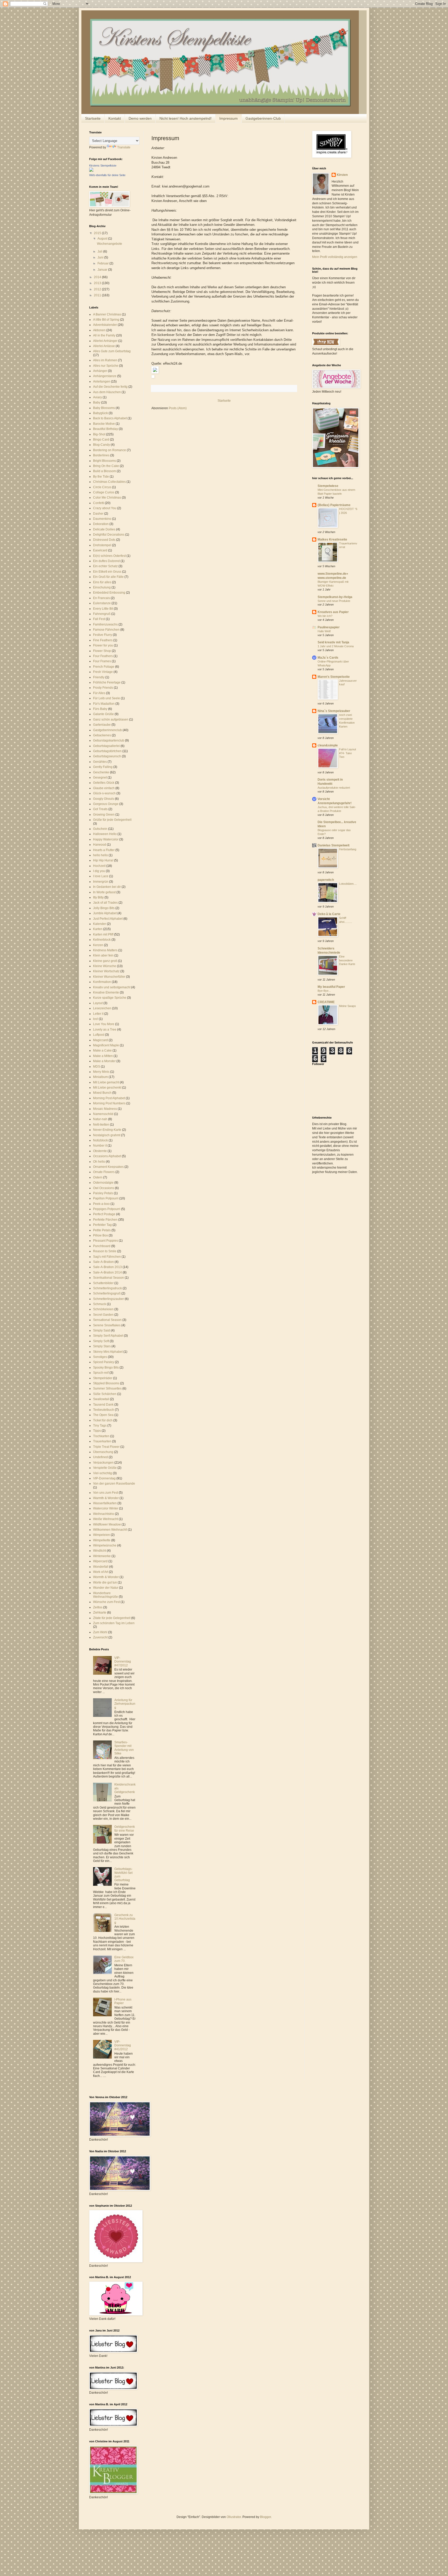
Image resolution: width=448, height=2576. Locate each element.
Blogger (265, 2517)
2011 (98, 295)
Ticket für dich (103, 1420)
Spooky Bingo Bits (106, 1368)
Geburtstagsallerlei (106, 746)
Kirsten (342, 175)
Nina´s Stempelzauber (334, 711)
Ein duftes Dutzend (106, 561)
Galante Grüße (103, 714)
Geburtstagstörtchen (107, 751)
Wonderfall (101, 1567)
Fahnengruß (102, 614)
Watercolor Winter (106, 1508)
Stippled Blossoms (106, 1383)
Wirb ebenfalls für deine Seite (107, 175)
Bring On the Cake (106, 466)
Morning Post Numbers (109, 1103)
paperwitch (326, 880)
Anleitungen (102, 382)
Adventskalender (105, 325)
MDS (97, 1067)
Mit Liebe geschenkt (107, 1088)
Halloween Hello (105, 834)
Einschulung (102, 587)
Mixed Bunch (102, 1093)
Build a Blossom (104, 471)
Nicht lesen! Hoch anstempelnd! (185, 118)
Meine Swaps (348, 1006)
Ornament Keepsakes (108, 1167)
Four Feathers (103, 656)
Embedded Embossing (109, 593)
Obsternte (100, 1151)
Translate (124, 147)
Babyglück (100, 413)
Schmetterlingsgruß (107, 1293)
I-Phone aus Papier (123, 2001)
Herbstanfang (348, 849)
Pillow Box (100, 1235)
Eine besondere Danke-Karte (347, 960)
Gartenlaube (102, 725)
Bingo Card (101, 440)
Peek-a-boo (101, 1204)
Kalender (100, 924)
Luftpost (99, 1035)
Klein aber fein (103, 955)
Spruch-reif (101, 1373)
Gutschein (100, 829)
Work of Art (101, 1572)
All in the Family (104, 335)
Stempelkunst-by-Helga (335, 597)
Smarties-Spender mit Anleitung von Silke (124, 1748)
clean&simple (328, 745)
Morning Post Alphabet (109, 1098)
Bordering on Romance (110, 450)
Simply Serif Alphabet (108, 1336)
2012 (98, 289)
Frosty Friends (103, 688)
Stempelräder (103, 1378)
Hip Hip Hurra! (103, 860)
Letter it (98, 1014)
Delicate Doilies (104, 529)
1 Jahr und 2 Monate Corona (336, 646)
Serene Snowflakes (107, 1325)
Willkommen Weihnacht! (110, 1530)
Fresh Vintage (103, 672)
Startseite (93, 118)
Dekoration (101, 524)
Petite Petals (102, 1230)
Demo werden (140, 118)
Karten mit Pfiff (103, 934)
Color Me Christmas (107, 498)
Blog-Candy (101, 445)
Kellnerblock (102, 940)
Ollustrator (234, 2517)
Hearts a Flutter (104, 850)
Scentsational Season (108, 1278)
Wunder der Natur (106, 1588)
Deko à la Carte (329, 914)
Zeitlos (98, 1607)
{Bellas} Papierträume (334, 505)
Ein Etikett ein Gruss (107, 572)
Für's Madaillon (104, 704)
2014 (98, 277)
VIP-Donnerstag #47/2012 (123, 1662)
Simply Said (101, 1330)
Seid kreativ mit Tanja (333, 642)
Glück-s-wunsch (104, 793)
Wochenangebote (110, 244)
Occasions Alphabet (107, 1156)
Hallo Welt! (324, 631)
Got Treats (100, 809)
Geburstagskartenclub (109, 740)
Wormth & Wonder (106, 1577)
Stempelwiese (328, 486)
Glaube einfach (104, 788)
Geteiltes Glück (104, 783)
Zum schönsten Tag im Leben (114, 1623)
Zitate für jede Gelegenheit (112, 1618)
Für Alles (99, 693)
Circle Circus (102, 487)
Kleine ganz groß (105, 961)
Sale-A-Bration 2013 (107, 1267)
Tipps (97, 1431)
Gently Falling (103, 767)
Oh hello (99, 1162)
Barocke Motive (104, 424)
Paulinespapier (329, 627)
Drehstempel (102, 545)
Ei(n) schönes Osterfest (109, 556)
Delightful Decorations (109, 535)
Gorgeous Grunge (106, 804)
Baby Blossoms (104, 408)
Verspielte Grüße (105, 1468)
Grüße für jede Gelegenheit (112, 820)
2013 (98, 283)
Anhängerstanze (105, 376)
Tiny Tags (100, 1426)
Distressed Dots (104, 540)
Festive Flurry (103, 635)
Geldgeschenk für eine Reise (125, 1829)
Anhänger (100, 371)
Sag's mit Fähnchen (107, 1257)
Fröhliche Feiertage (107, 682)
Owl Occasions (104, 1188)
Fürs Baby (100, 709)
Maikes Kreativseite (332, 539)
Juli (100, 251)
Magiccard (100, 1040)
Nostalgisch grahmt (107, 1135)
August (103, 239)
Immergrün (101, 882)
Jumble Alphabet (105, 913)
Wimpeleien (101, 1535)
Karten (98, 929)
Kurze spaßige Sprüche (110, 998)
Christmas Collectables (109, 482)
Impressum (229, 118)
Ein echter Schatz (105, 566)
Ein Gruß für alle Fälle (108, 577)
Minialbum (100, 1077)
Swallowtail (101, 1399)
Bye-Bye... (324, 991)
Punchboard (102, 1246)
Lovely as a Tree (105, 1030)
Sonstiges (100, 1357)
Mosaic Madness (105, 1109)
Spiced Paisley (104, 1362)
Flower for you (103, 645)
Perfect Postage (104, 1214)
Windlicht (100, 1551)
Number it (100, 1146)
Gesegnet (100, 778)
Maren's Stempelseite (334, 677)
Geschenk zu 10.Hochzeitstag (125, 1919)
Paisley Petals (103, 1193)
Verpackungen (103, 1463)
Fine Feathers (103, 640)
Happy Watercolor (106, 839)
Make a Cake (102, 1050)
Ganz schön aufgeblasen (111, 719)
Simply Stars (102, 1346)
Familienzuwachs (105, 624)
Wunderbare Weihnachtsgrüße (106, 1595)
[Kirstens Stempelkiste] (91, 171)
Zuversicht (100, 1637)
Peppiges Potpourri (107, 1209)
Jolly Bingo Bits (104, 908)
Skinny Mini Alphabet (108, 1352)
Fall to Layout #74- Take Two (348, 753)
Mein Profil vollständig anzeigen (335, 257)
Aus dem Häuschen (107, 392)
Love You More (104, 1024)
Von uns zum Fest (106, 1493)
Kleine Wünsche (105, 966)
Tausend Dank (103, 1405)
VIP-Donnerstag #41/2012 (123, 2045)
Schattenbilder (103, 1283)
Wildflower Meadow (107, 1524)
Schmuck (100, 1304)
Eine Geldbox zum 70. (124, 1959)
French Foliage (104, 667)
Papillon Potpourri (106, 1198)
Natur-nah (100, 1119)
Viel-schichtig (103, 1473)
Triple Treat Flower (106, 1447)
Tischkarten (101, 1436)
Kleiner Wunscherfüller (109, 977)
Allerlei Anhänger (105, 341)
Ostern (98, 1177)
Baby (97, 402)
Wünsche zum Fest (106, 1602)
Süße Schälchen (105, 1394)
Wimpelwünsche (105, 1545)
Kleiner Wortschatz (106, 971)
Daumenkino (102, 519)
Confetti (99, 503)
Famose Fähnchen (106, 630)
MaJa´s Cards (328, 658)
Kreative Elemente (106, 992)
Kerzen (98, 945)
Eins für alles (102, 582)
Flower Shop (102, 651)
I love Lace (101, 876)
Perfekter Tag (102, 1225)
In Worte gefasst (104, 892)
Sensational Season (107, 1320)
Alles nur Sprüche (106, 366)
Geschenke (101, 772)
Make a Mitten (103, 1056)
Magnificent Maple (106, 1045)
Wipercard (100, 1561)
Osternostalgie (103, 1183)
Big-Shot (99, 434)
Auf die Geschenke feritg (110, 387)
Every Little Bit (103, 609)
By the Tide (101, 477)
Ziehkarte (100, 1613)
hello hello (100, 855)
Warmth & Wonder (106, 1498)
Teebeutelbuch (104, 1410)
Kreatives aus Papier (333, 612)
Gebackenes (102, 735)
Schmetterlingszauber (108, 1299)
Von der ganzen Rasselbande (114, 1484)
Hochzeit (99, 866)
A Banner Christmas (107, 314)
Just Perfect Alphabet (108, 919)
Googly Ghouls (104, 799)
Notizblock (100, 1140)
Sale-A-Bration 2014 (107, 1272)
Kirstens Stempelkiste (103, 166)
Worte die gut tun (105, 1582)
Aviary (97, 397)
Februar (103, 263)
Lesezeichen (102, 1008)
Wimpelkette (102, 1540)
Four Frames (102, 661)
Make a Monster (104, 1061)
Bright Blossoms (104, 461)
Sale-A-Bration (103, 1262)
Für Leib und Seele (107, 698)
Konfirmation (102, 982)
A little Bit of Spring (106, 320)
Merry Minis (101, 1072)
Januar (103, 270)
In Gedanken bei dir (107, 887)
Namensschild (103, 1114)
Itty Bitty (98, 897)
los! (96, 1019)
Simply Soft (101, 1341)
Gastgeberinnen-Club (263, 118)
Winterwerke (102, 1556)
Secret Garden (103, 1315)
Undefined (100, 1457)
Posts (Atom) (178, 408)
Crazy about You (105, 508)
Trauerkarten (102, 1441)
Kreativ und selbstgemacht (112, 987)
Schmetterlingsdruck (107, 1288)
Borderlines (101, 455)
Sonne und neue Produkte (334, 601)
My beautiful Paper (331, 987)
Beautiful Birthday (106, 429)
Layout (98, 1003)
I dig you (99, 871)
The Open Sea (103, 1415)
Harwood (100, 845)
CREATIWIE (326, 1002)
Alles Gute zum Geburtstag (112, 351)
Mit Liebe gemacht (106, 1082)
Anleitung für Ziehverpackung (125, 1704)
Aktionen (99, 330)
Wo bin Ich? (325, 616)
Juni (101, 257)
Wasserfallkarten (105, 1503)
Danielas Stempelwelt (334, 845)
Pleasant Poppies (106, 1241)
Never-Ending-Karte (107, 1130)
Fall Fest (99, 619)
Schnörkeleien (103, 1309)
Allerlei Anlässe (104, 346)
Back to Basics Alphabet (110, 418)
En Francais (101, 598)
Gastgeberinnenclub (107, 730)
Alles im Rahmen (105, 360)
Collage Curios (104, 492)
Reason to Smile (105, 1251)
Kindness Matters (105, 950)
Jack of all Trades (105, 903)
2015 (98, 233)
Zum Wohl (100, 1632)
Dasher (98, 514)
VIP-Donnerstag (104, 1478)
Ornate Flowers (104, 1172)
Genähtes (100, 762)
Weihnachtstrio (104, 1514)
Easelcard (100, 550)
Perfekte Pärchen (105, 1220)
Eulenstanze (102, 603)
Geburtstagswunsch (107, 756)
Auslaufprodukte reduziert (334, 788)
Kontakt (115, 118)
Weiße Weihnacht (106, 1519)
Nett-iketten (101, 1125)
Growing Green (104, 815)
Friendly (99, 677)
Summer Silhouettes (107, 1388)
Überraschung (103, 1452)
